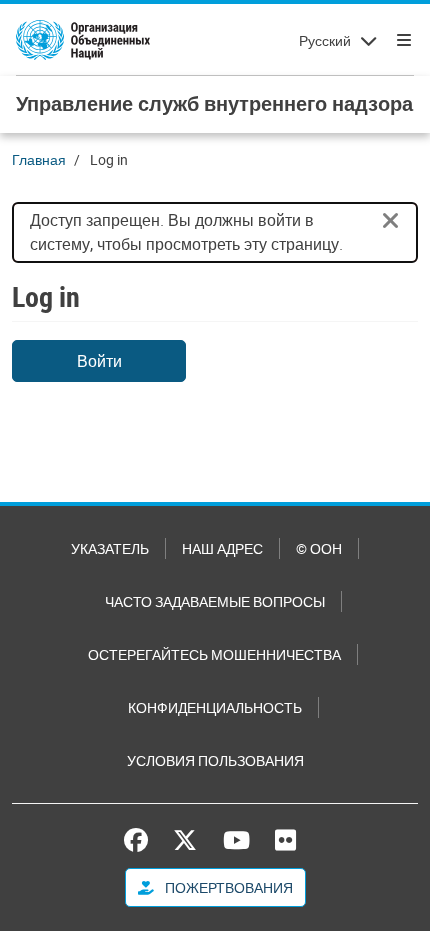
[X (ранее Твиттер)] (185, 840)
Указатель (110, 548)
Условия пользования (215, 760)
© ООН (319, 548)
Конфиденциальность (215, 707)
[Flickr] (285, 840)
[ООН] (83, 40)
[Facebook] (141, 840)
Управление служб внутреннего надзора (214, 103)
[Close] (391, 221)
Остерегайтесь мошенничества (214, 654)
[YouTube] (236, 840)
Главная (39, 159)
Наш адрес (222, 548)
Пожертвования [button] (227, 887)
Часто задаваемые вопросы (215, 601)
